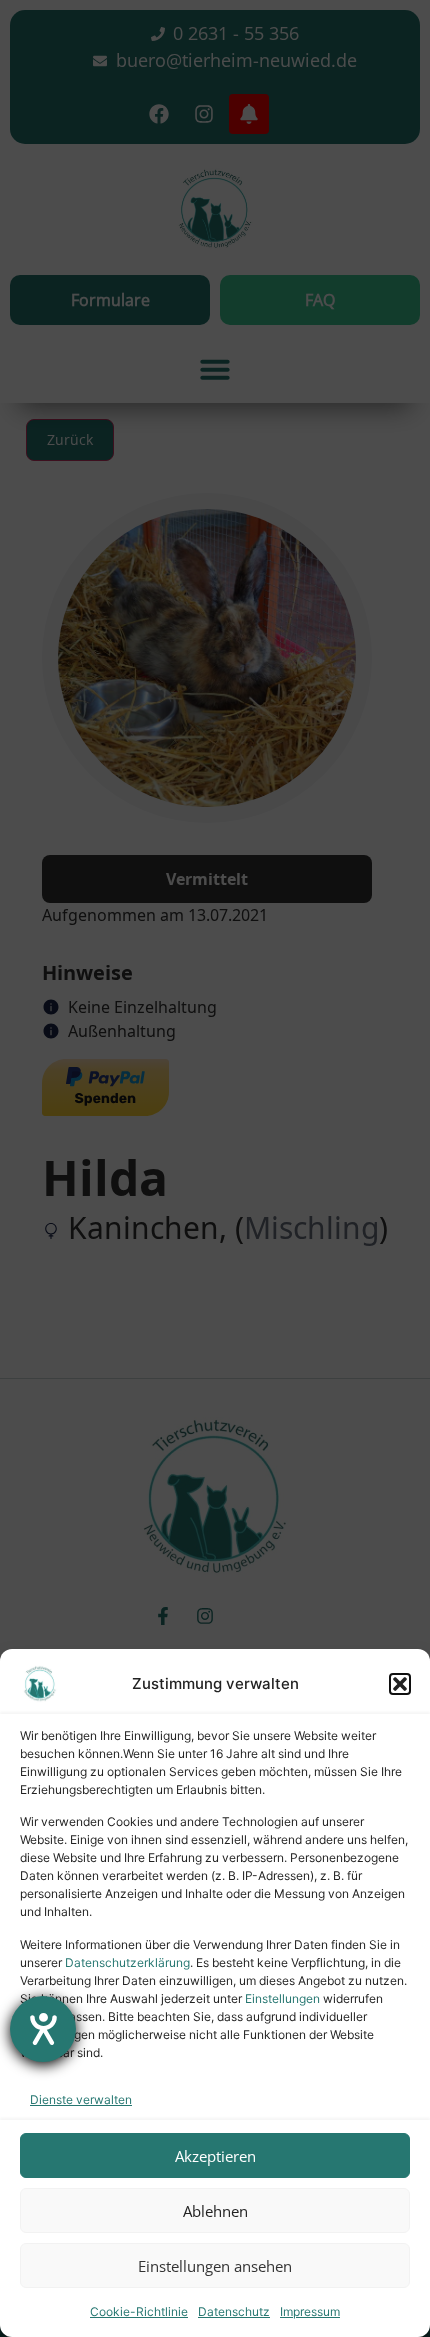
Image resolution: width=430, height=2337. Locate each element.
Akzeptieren (215, 2156)
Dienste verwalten (81, 2099)
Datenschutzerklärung (127, 1962)
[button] (400, 1684)
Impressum (310, 2311)
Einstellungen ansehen (215, 2266)
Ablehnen (215, 2211)
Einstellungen (282, 1998)
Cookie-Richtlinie (139, 2311)
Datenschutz (234, 2311)
